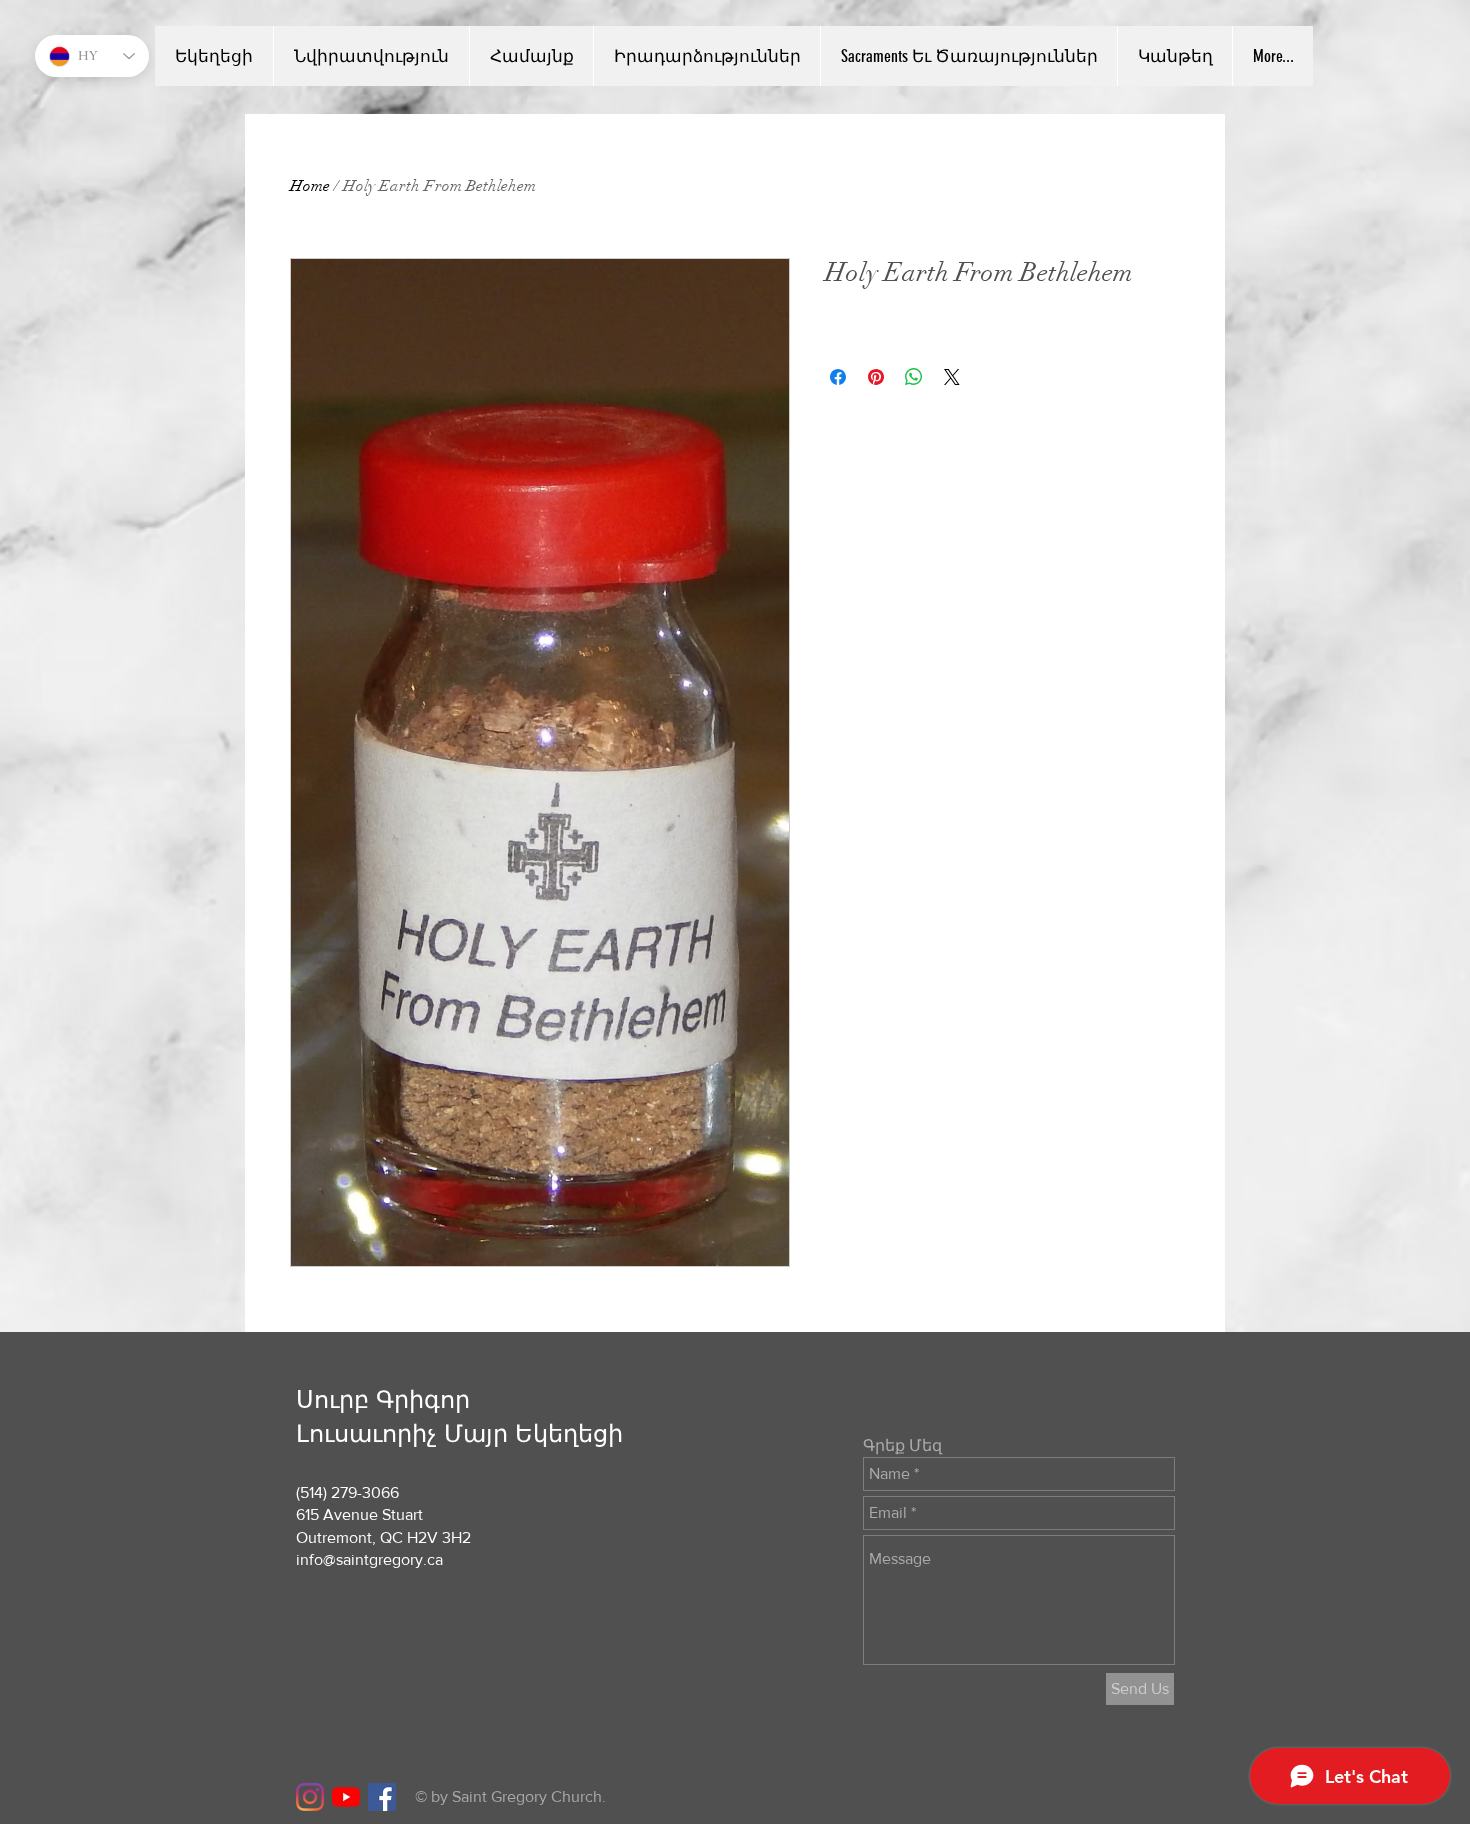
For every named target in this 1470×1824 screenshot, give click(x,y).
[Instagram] (310, 1797)
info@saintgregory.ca (369, 1559)
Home (310, 186)
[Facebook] (382, 1797)
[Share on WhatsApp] (914, 377)
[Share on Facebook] (838, 377)
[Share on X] (952, 377)
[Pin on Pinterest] (876, 377)
